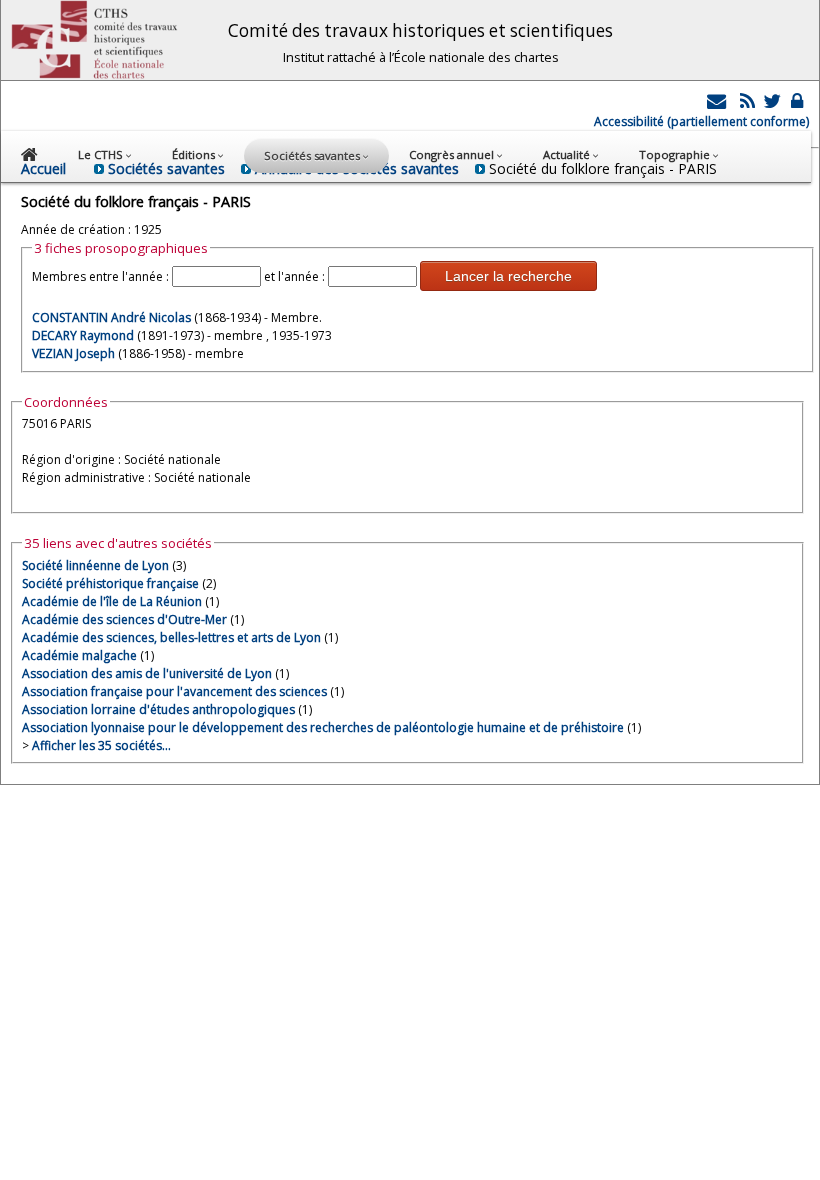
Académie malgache (79, 655)
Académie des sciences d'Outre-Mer (124, 619)
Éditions (195, 154)
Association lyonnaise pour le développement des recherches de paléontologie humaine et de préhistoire (323, 727)
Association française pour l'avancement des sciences (174, 691)
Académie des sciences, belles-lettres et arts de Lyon (171, 637)
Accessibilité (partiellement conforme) (701, 121)
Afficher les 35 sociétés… (101, 745)
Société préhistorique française (110, 583)
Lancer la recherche (508, 276)
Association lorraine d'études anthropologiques (158, 709)
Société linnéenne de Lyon (95, 565)
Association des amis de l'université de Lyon (147, 673)
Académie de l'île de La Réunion (112, 601)
